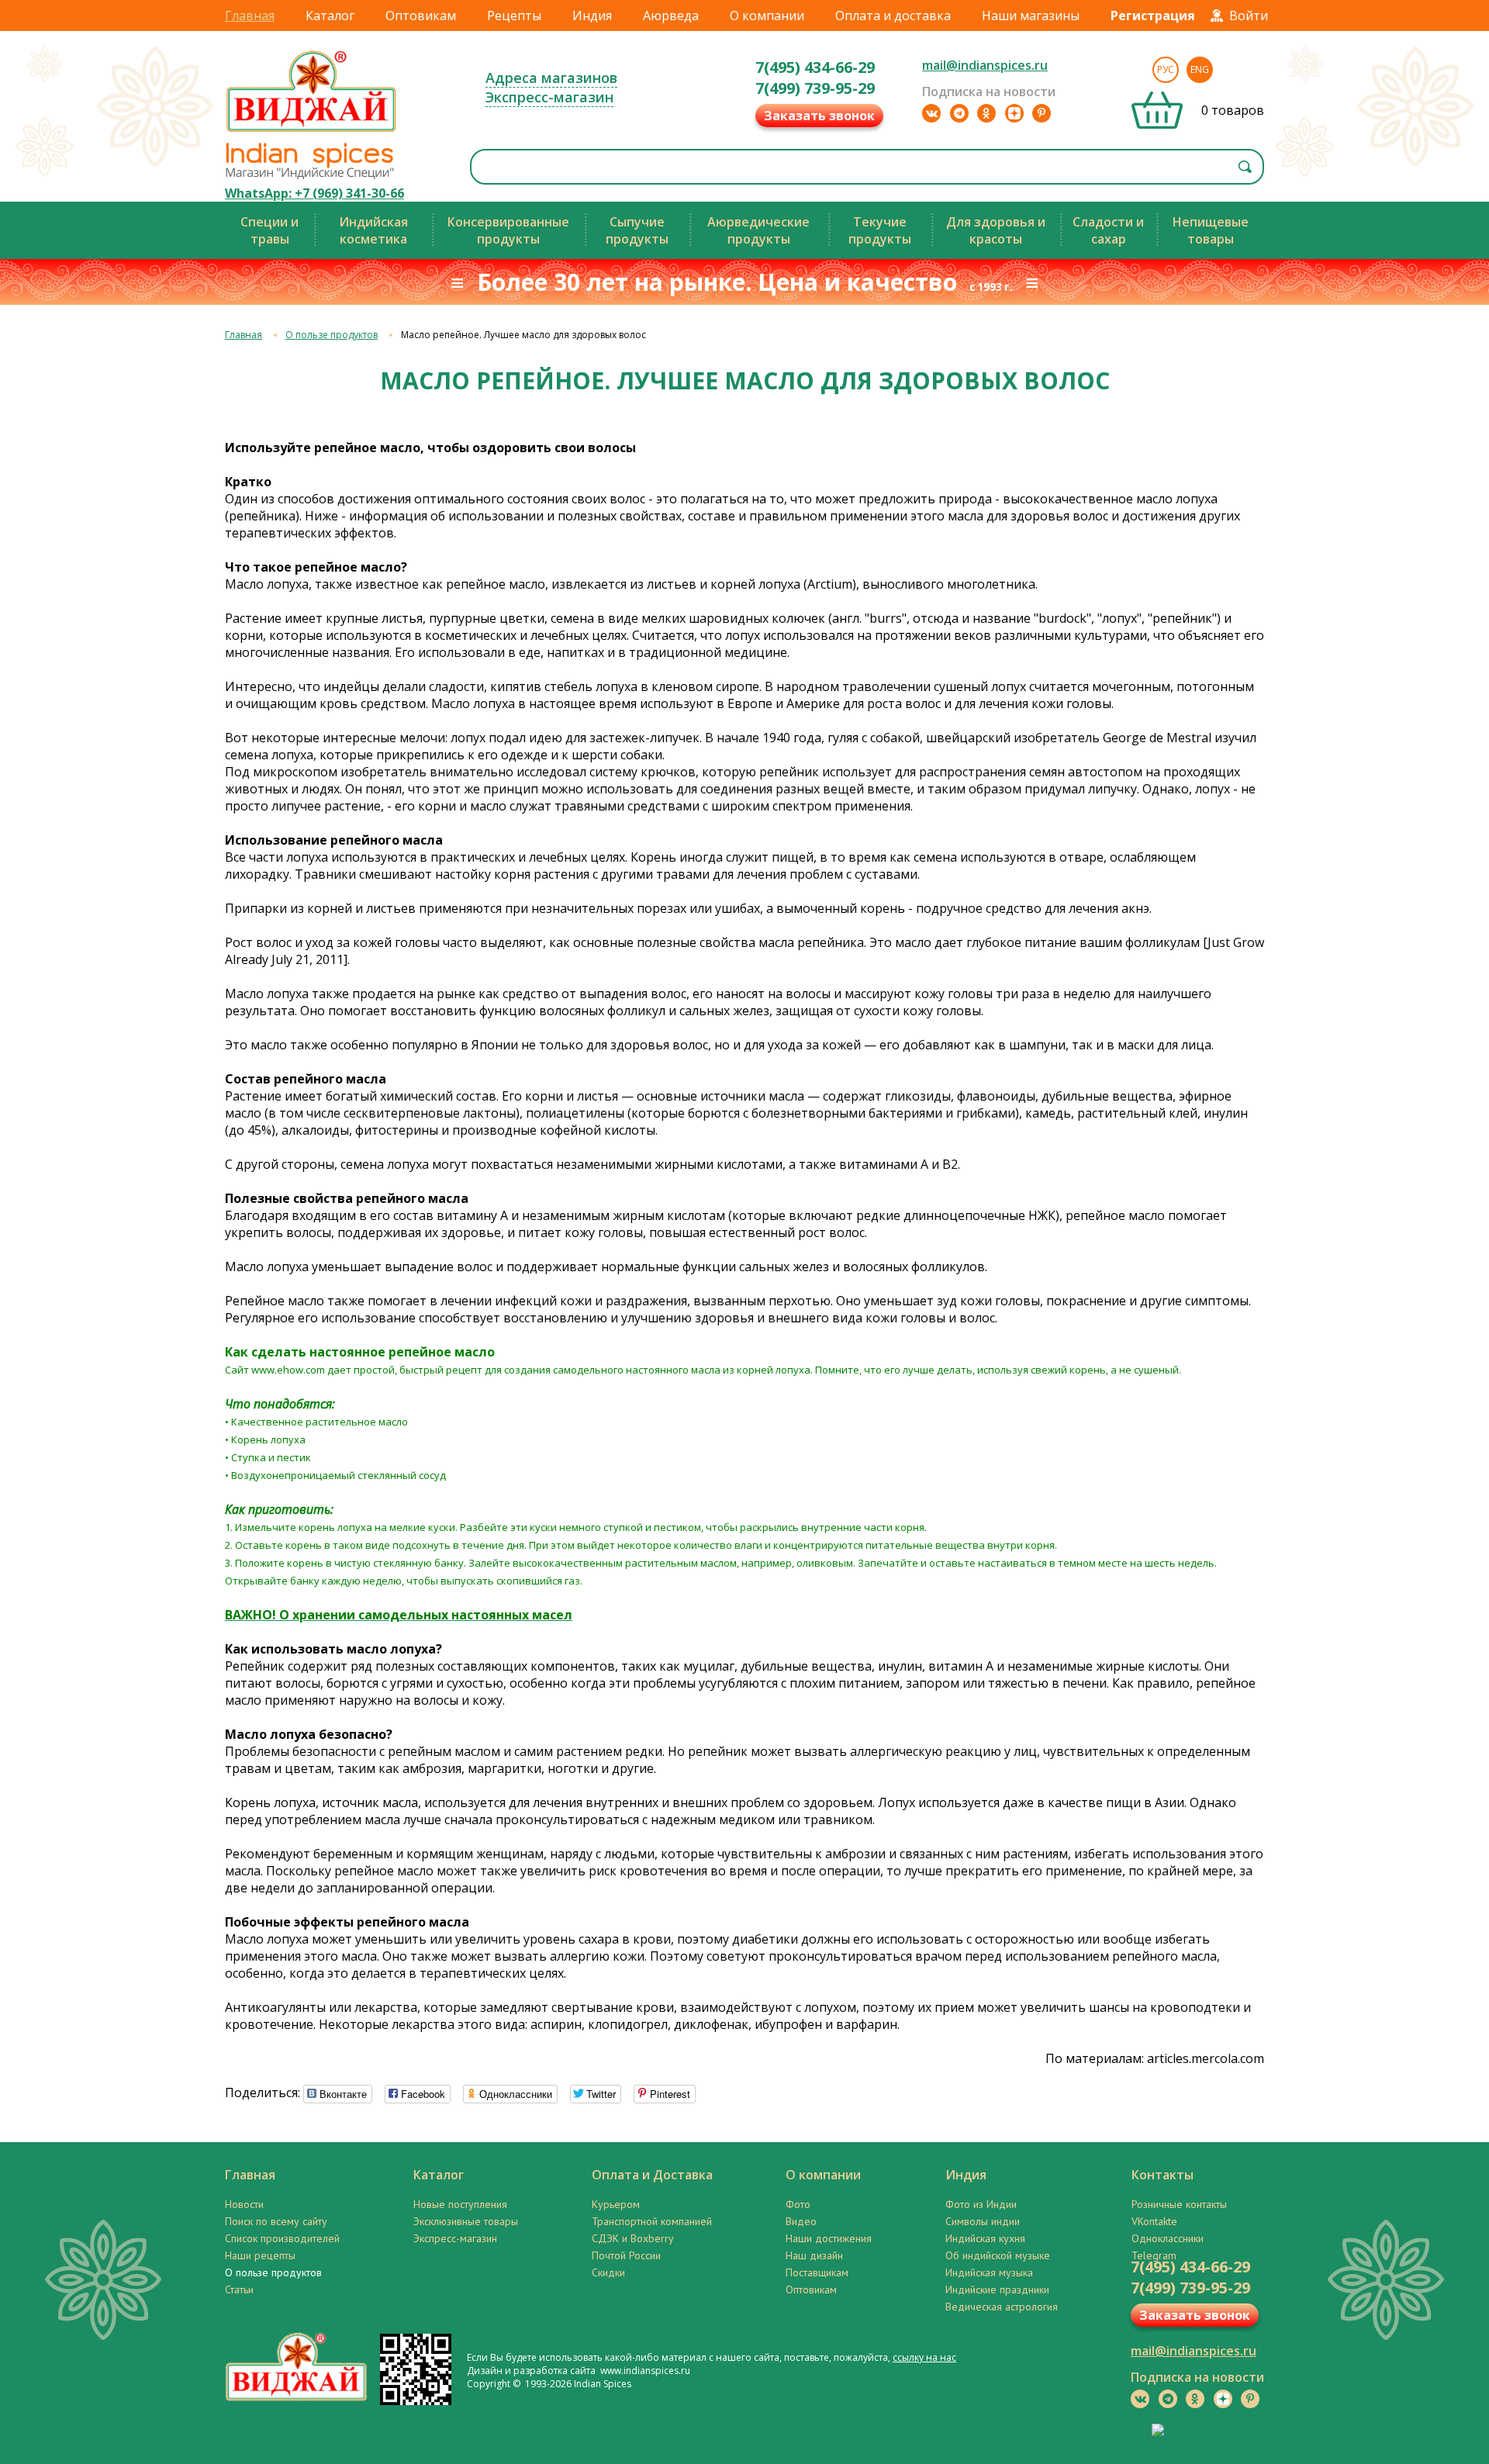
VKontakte (1154, 2221)
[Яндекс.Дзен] (1014, 113)
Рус (1166, 69)
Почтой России (626, 2255)
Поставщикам (817, 2272)
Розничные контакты (1179, 2204)
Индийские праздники (997, 2289)
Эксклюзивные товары (466, 2221)
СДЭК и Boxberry (633, 2238)
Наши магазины (1031, 16)
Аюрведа (671, 16)
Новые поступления (460, 2204)
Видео (801, 2221)
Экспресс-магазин (549, 97)
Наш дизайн (814, 2255)
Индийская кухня (985, 2238)
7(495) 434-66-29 (815, 67)
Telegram (1154, 2255)
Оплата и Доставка (652, 2175)
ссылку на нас (924, 2357)
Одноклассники (1168, 2238)
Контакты (1163, 2175)
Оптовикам (421, 16)
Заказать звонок (819, 116)
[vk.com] (931, 113)
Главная (250, 16)
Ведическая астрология (1002, 2307)
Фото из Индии (981, 2204)
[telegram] (959, 113)
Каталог (330, 16)
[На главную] (312, 131)
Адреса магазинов (551, 78)
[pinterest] (1042, 113)
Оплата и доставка (893, 16)
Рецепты (514, 16)
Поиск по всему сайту (276, 2221)
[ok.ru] (986, 113)
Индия (592, 16)
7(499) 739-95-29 (815, 88)
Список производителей (282, 2238)
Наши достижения (829, 2238)
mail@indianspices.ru (985, 65)
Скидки (608, 2272)
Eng (1200, 69)
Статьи (239, 2289)
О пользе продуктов (332, 335)
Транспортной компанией (652, 2221)
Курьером (616, 2204)
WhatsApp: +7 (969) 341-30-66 (314, 193)
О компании (767, 16)
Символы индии (983, 2221)
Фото (798, 2204)
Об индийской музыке (998, 2255)
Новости (244, 2204)
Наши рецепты (260, 2255)
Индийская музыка (989, 2272)
